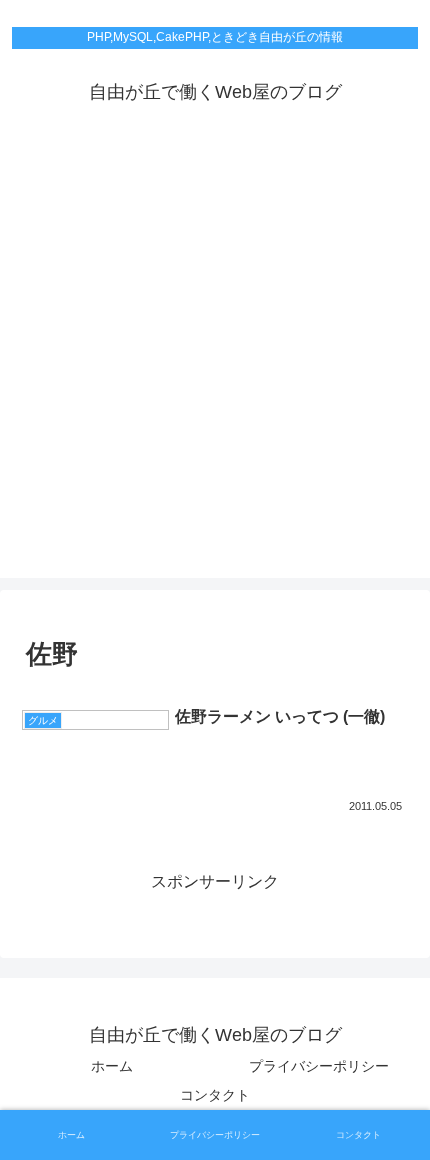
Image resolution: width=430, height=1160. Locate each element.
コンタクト (215, 1095)
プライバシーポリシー (319, 1066)
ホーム (112, 1066)
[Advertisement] (215, 363)
